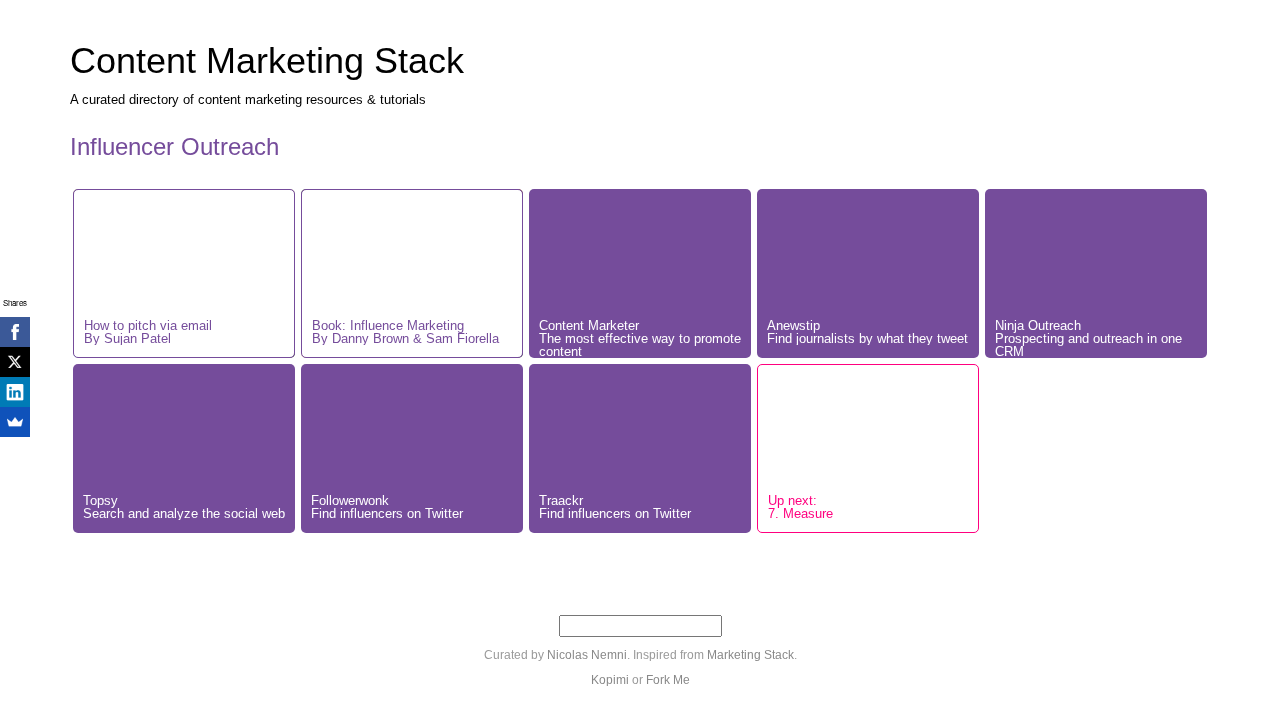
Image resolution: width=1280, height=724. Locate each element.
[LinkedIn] (15, 392)
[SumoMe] (15, 422)
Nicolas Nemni (587, 654)
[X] (15, 362)
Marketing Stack (750, 654)
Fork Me (668, 679)
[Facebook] (15, 332)
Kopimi (610, 679)
